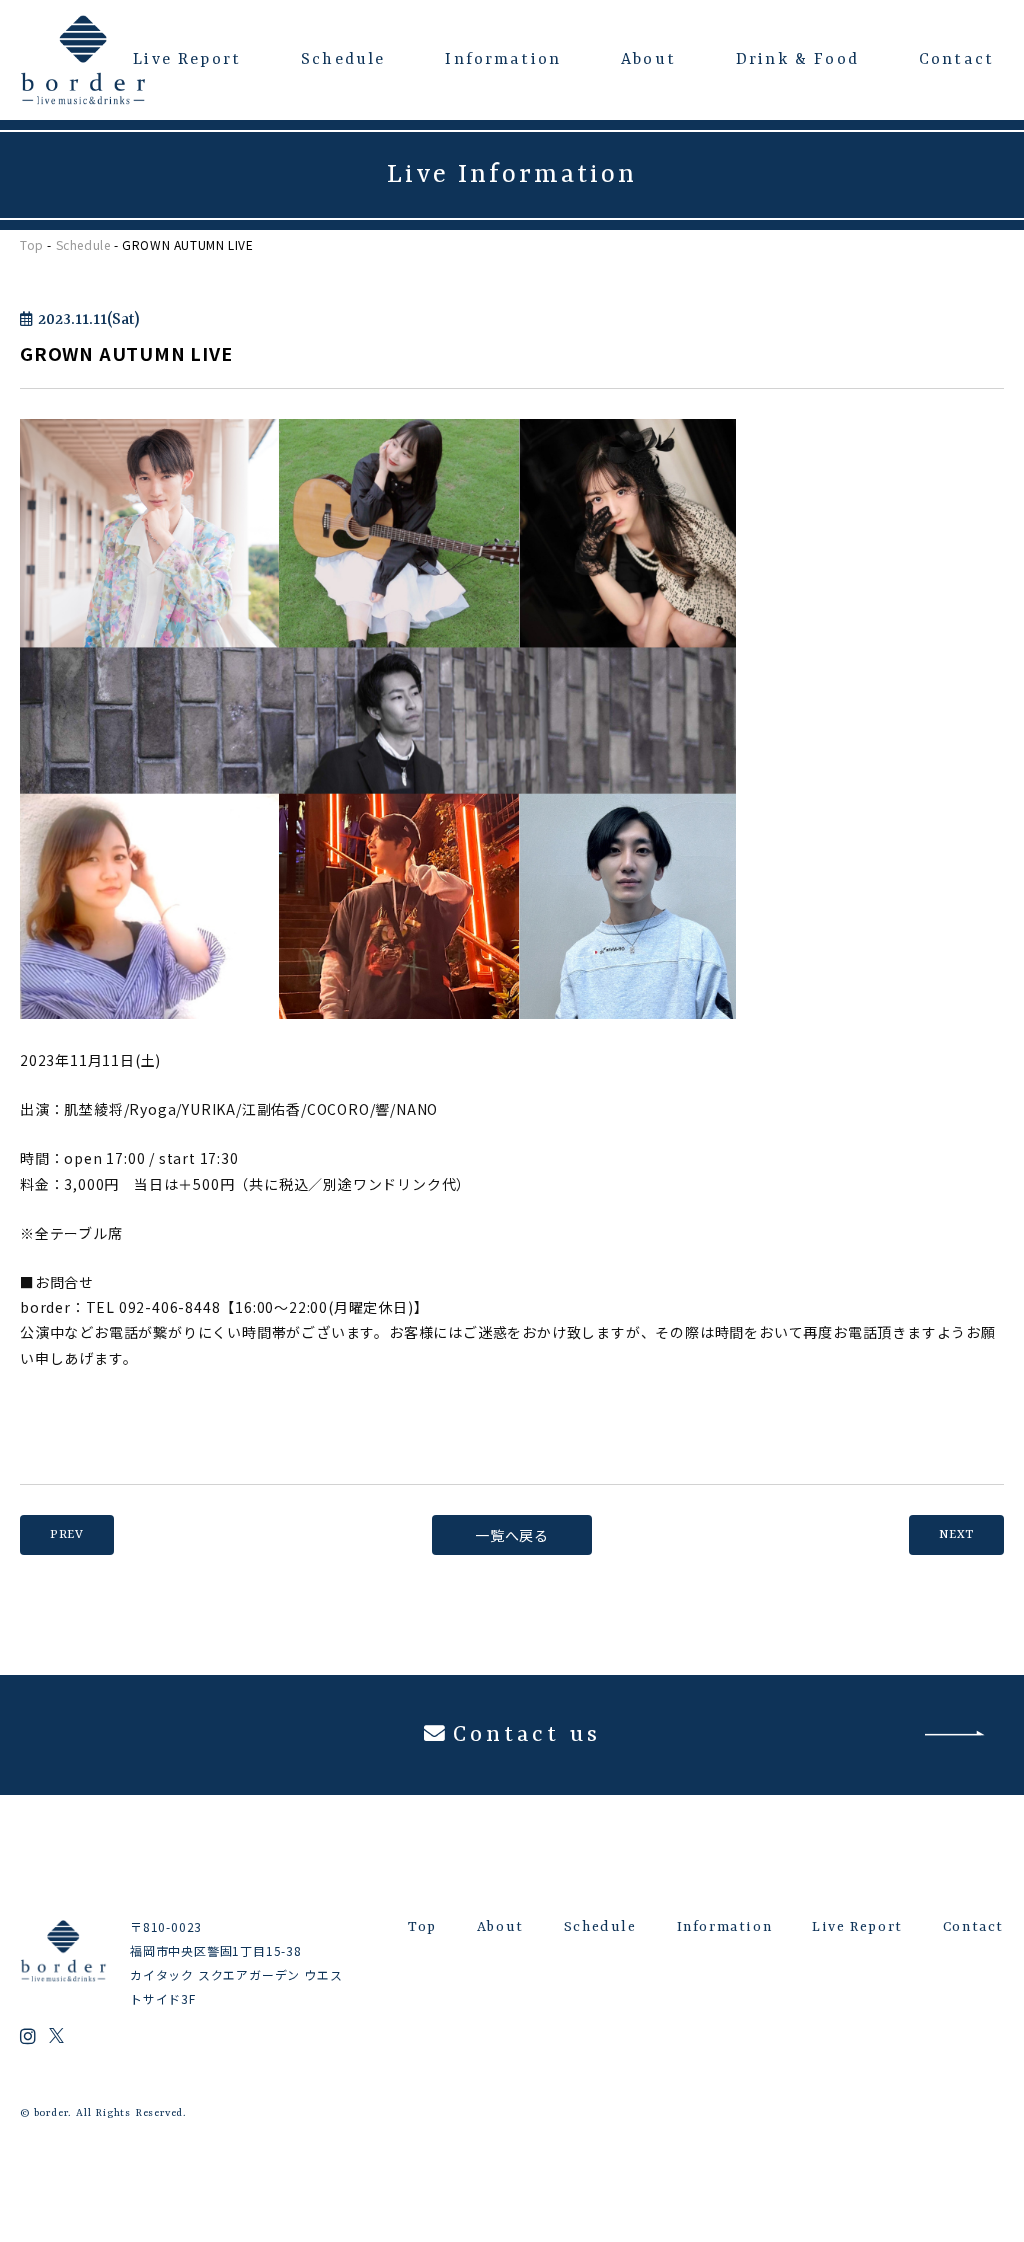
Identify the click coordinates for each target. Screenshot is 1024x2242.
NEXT (956, 1535)
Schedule (343, 60)
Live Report (187, 60)
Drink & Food (797, 60)
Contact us (526, 1735)
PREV (67, 1535)
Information (503, 60)
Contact (956, 60)
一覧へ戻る (512, 1535)
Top (32, 244)
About (648, 60)
